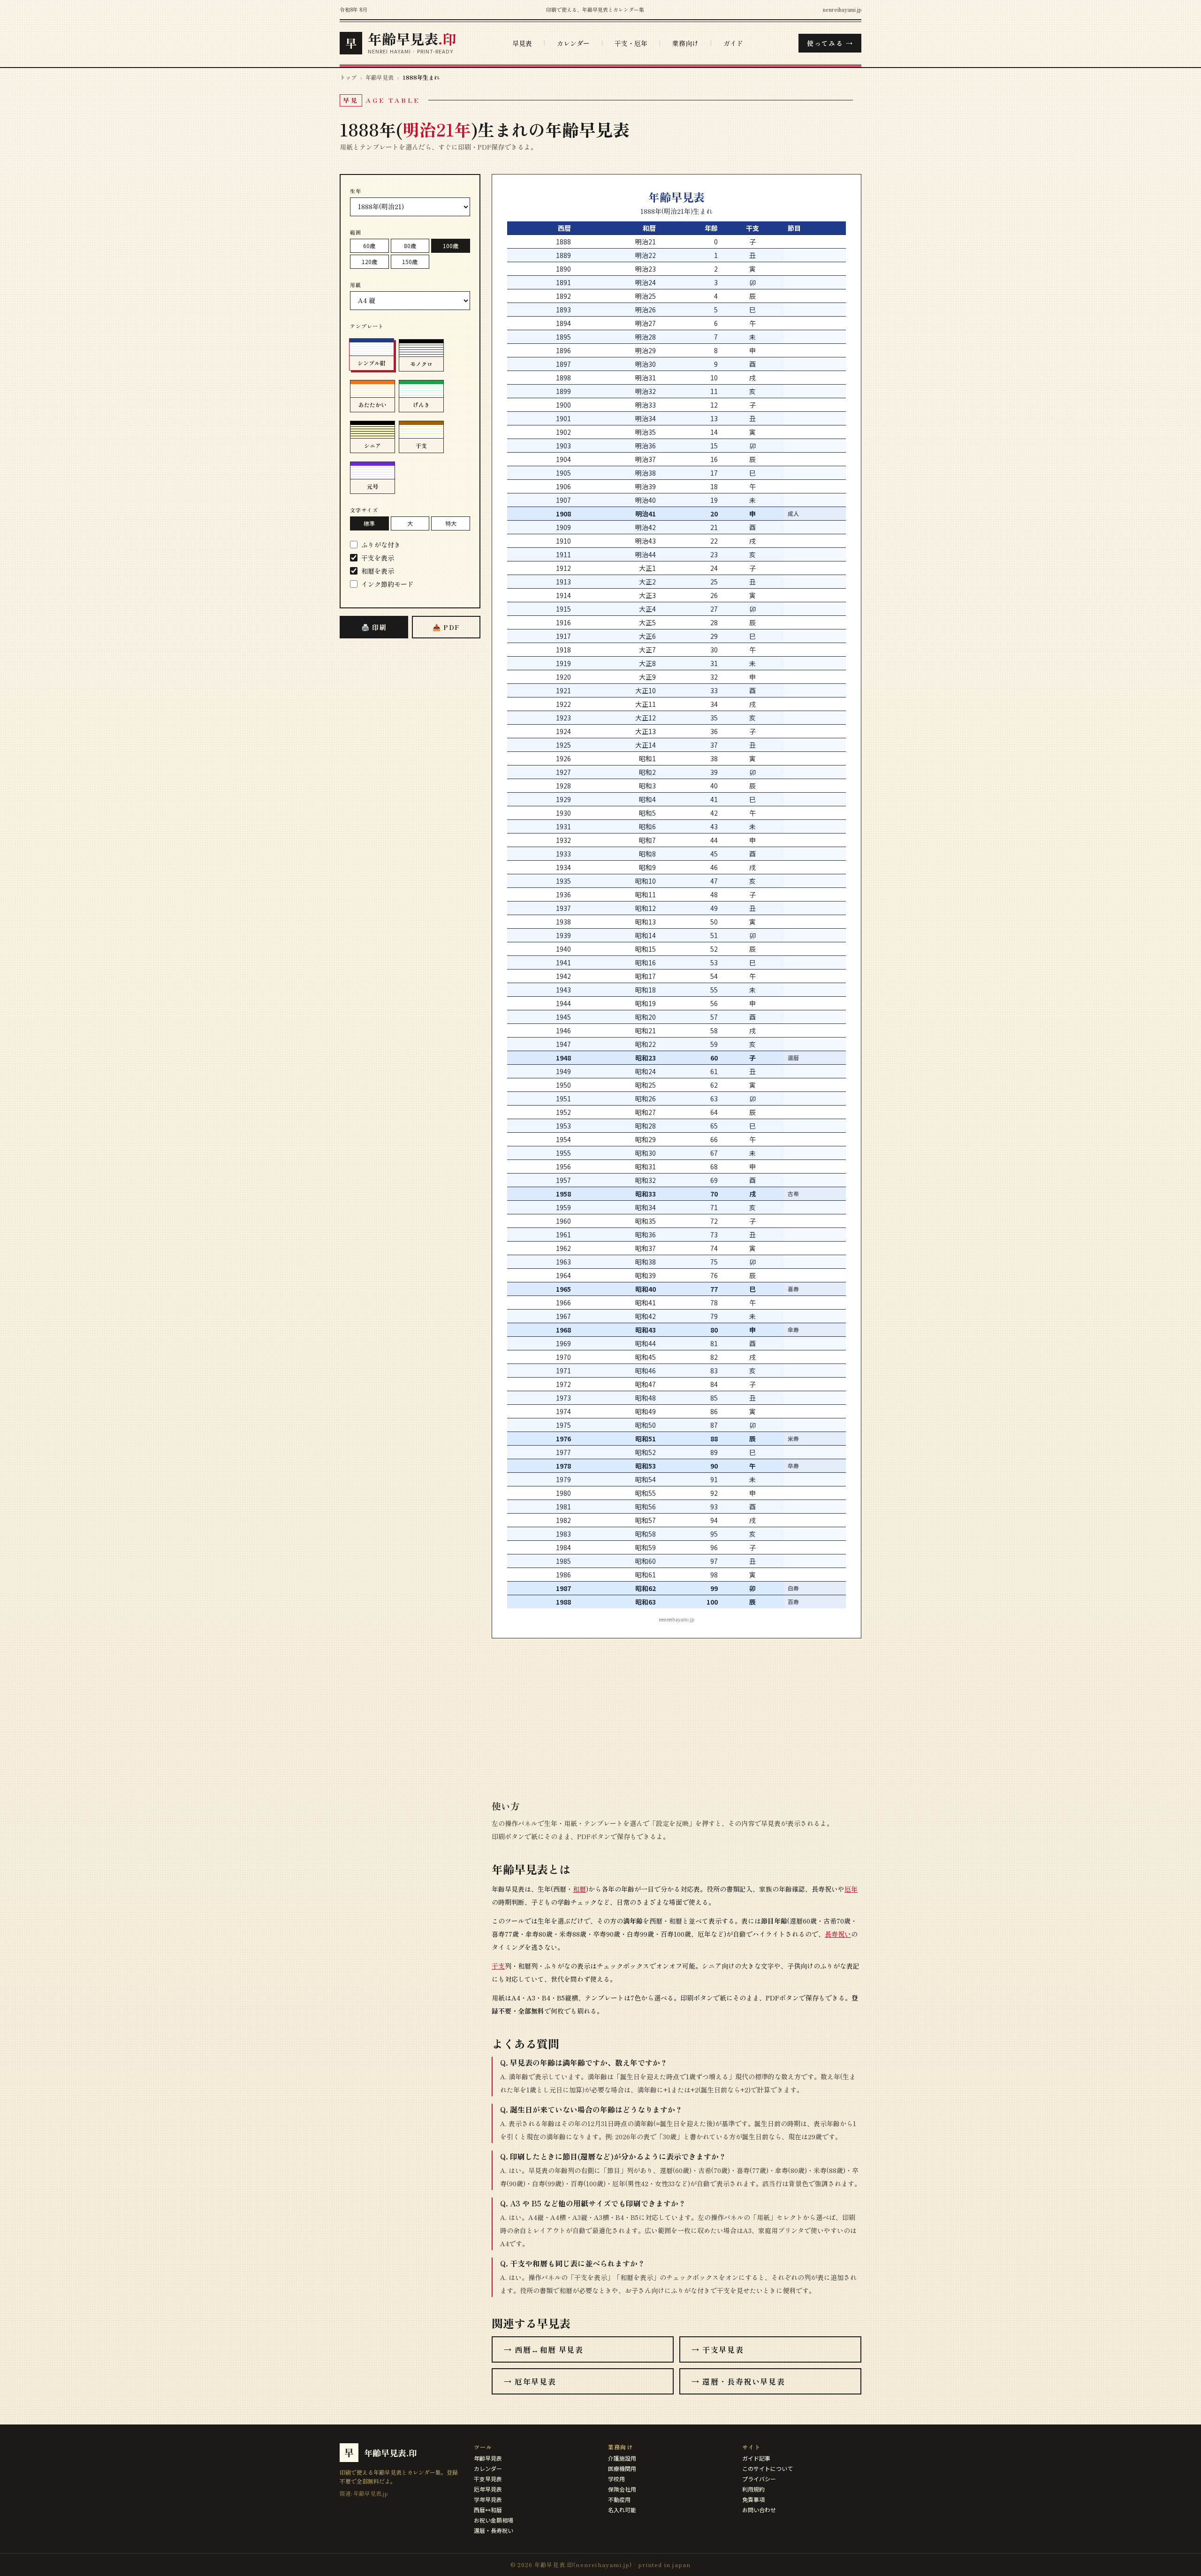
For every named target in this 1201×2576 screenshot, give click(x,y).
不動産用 (619, 2499)
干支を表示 (378, 558)
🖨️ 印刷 (374, 627)
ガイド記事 (756, 2458)
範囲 (356, 232)
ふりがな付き (381, 545)
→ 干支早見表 (718, 2349)
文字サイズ (364, 510)
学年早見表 (488, 2499)
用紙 (356, 285)
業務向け (685, 43)
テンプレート (367, 326)
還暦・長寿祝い (494, 2530)
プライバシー (759, 2479)
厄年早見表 (488, 2489)
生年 (356, 191)
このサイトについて (768, 2468)
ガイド (733, 43)
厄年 (851, 1889)
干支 (498, 1966)
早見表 (522, 43)
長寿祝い (838, 1934)
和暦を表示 (378, 571)
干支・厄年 (631, 43)
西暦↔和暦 (488, 2510)
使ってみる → (830, 43)
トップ (348, 77)
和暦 (579, 1889)
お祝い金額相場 (494, 2520)
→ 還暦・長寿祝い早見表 (738, 2381)
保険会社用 (622, 2489)
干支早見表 (488, 2479)
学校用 (616, 2479)
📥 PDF (446, 627)
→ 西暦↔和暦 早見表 (544, 2349)
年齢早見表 (380, 77)
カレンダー (573, 43)
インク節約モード (388, 584)
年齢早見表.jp (371, 2493)
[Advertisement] (410, 794)
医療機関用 (622, 2468)
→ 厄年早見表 (530, 2381)
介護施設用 (622, 2458)
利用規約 (753, 2489)
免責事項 (753, 2499)
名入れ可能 (622, 2510)
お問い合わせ (759, 2510)
